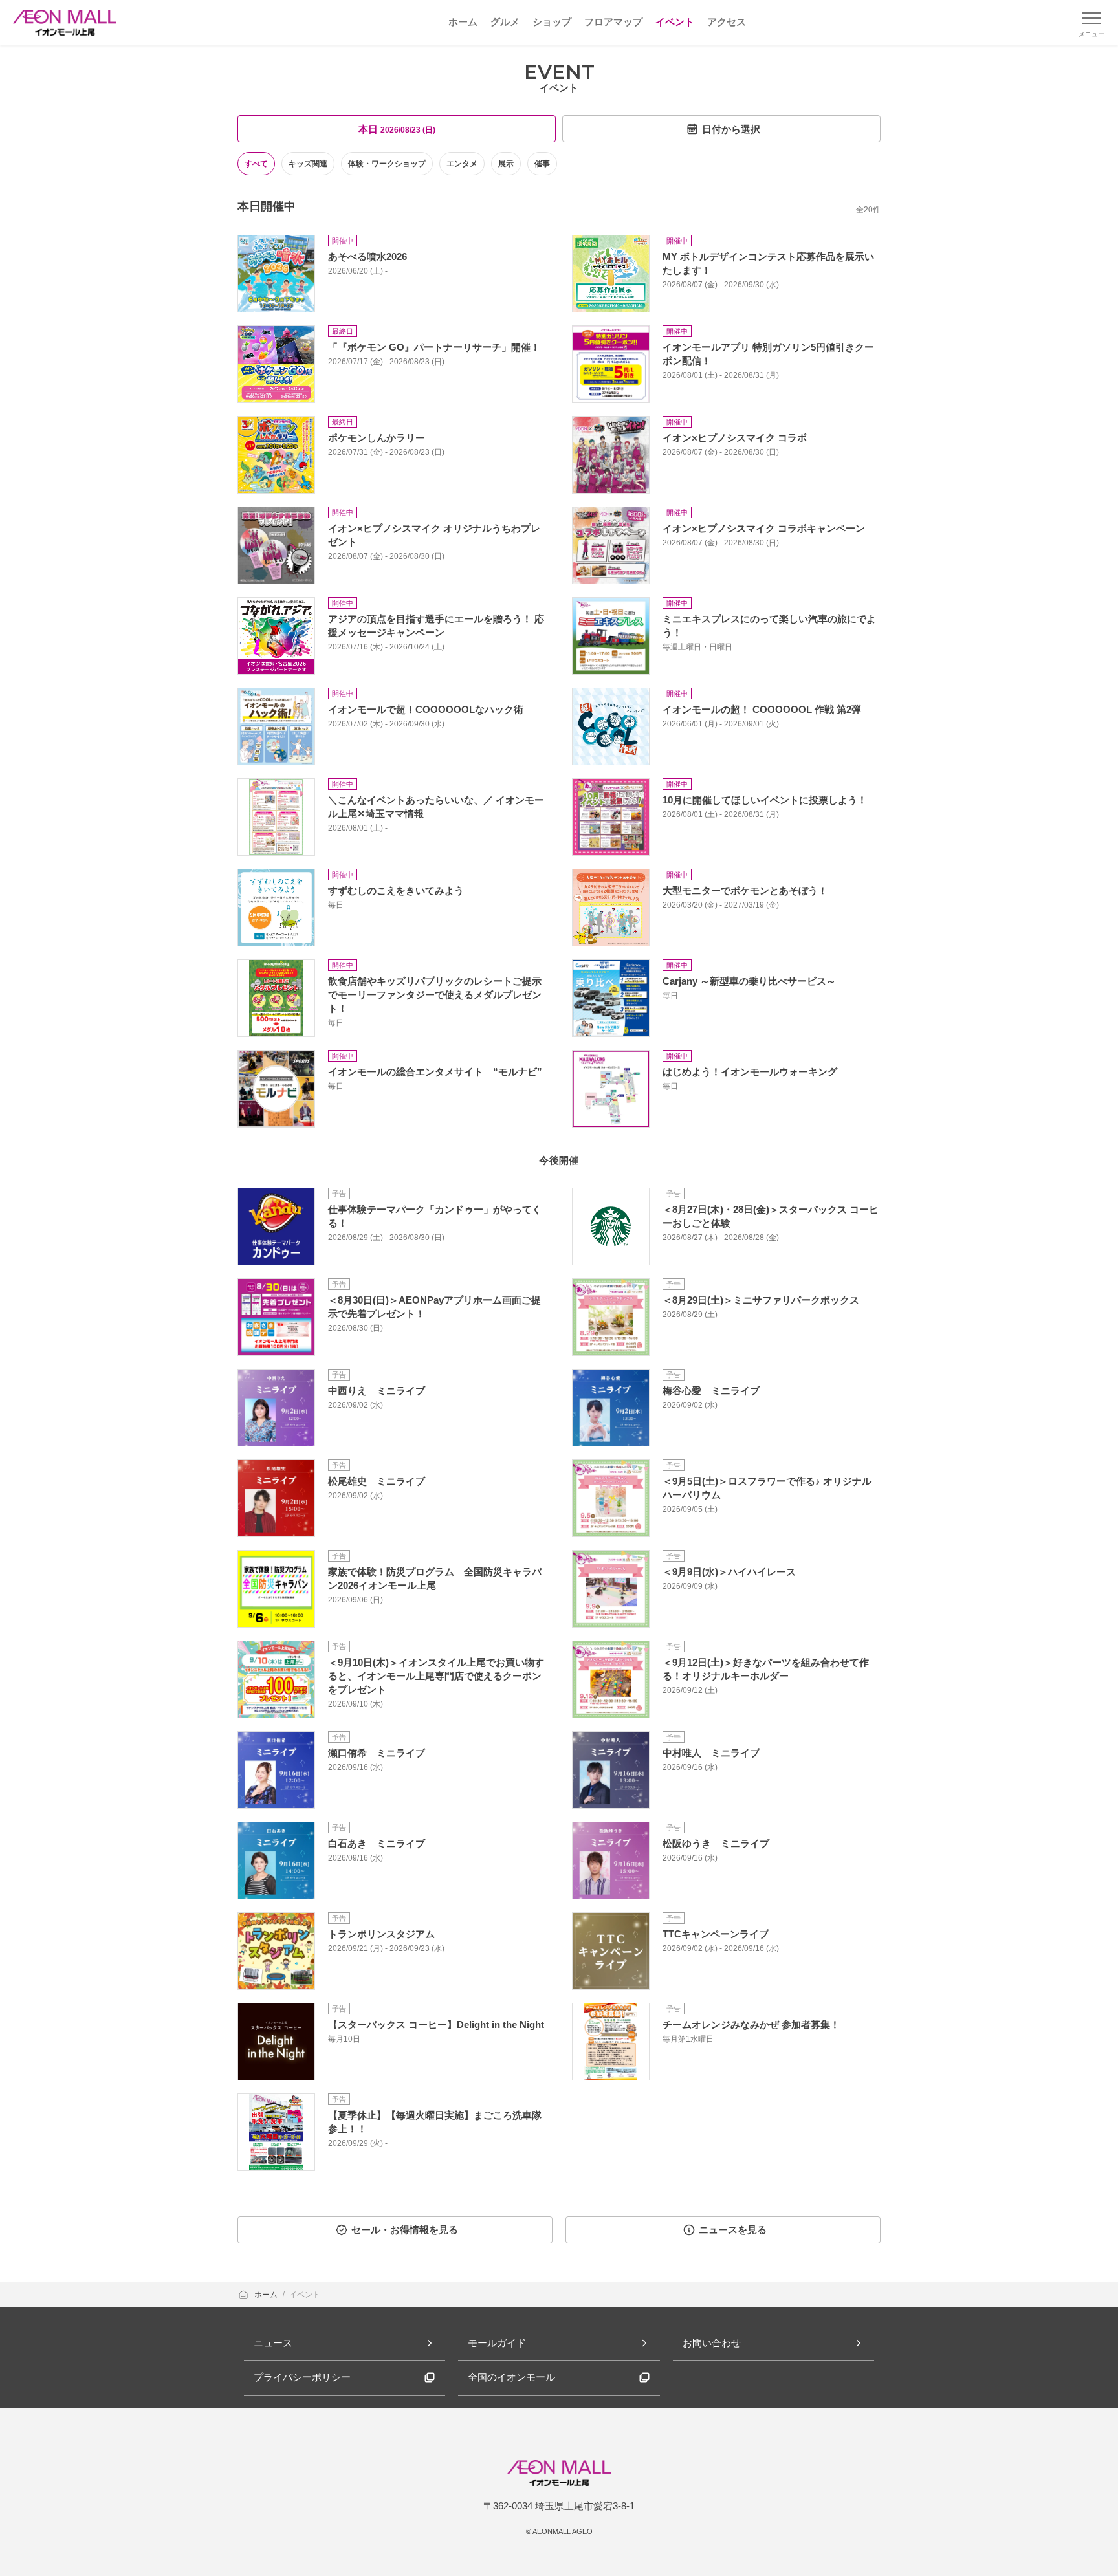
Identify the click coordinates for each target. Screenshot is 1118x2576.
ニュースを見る (733, 2230)
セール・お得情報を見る (405, 2230)
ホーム (267, 2295)
